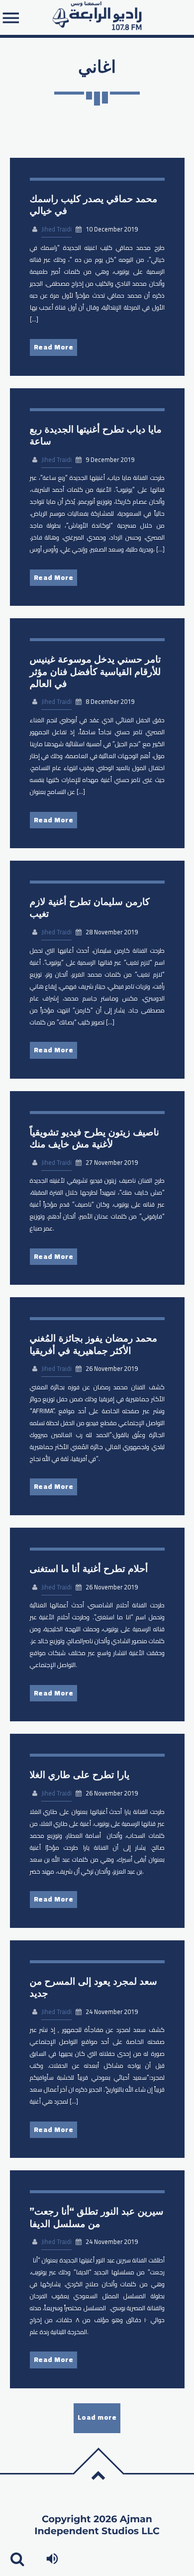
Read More (54, 347)
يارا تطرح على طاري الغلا (80, 1775)
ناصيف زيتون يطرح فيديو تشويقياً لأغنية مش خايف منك (95, 1138)
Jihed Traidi (56, 229)
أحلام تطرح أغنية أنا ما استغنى (89, 1569)
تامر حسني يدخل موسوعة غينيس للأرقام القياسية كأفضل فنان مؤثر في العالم (96, 671)
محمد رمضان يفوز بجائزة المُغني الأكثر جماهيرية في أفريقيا (94, 1344)
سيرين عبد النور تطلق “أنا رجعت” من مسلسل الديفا (97, 2217)
